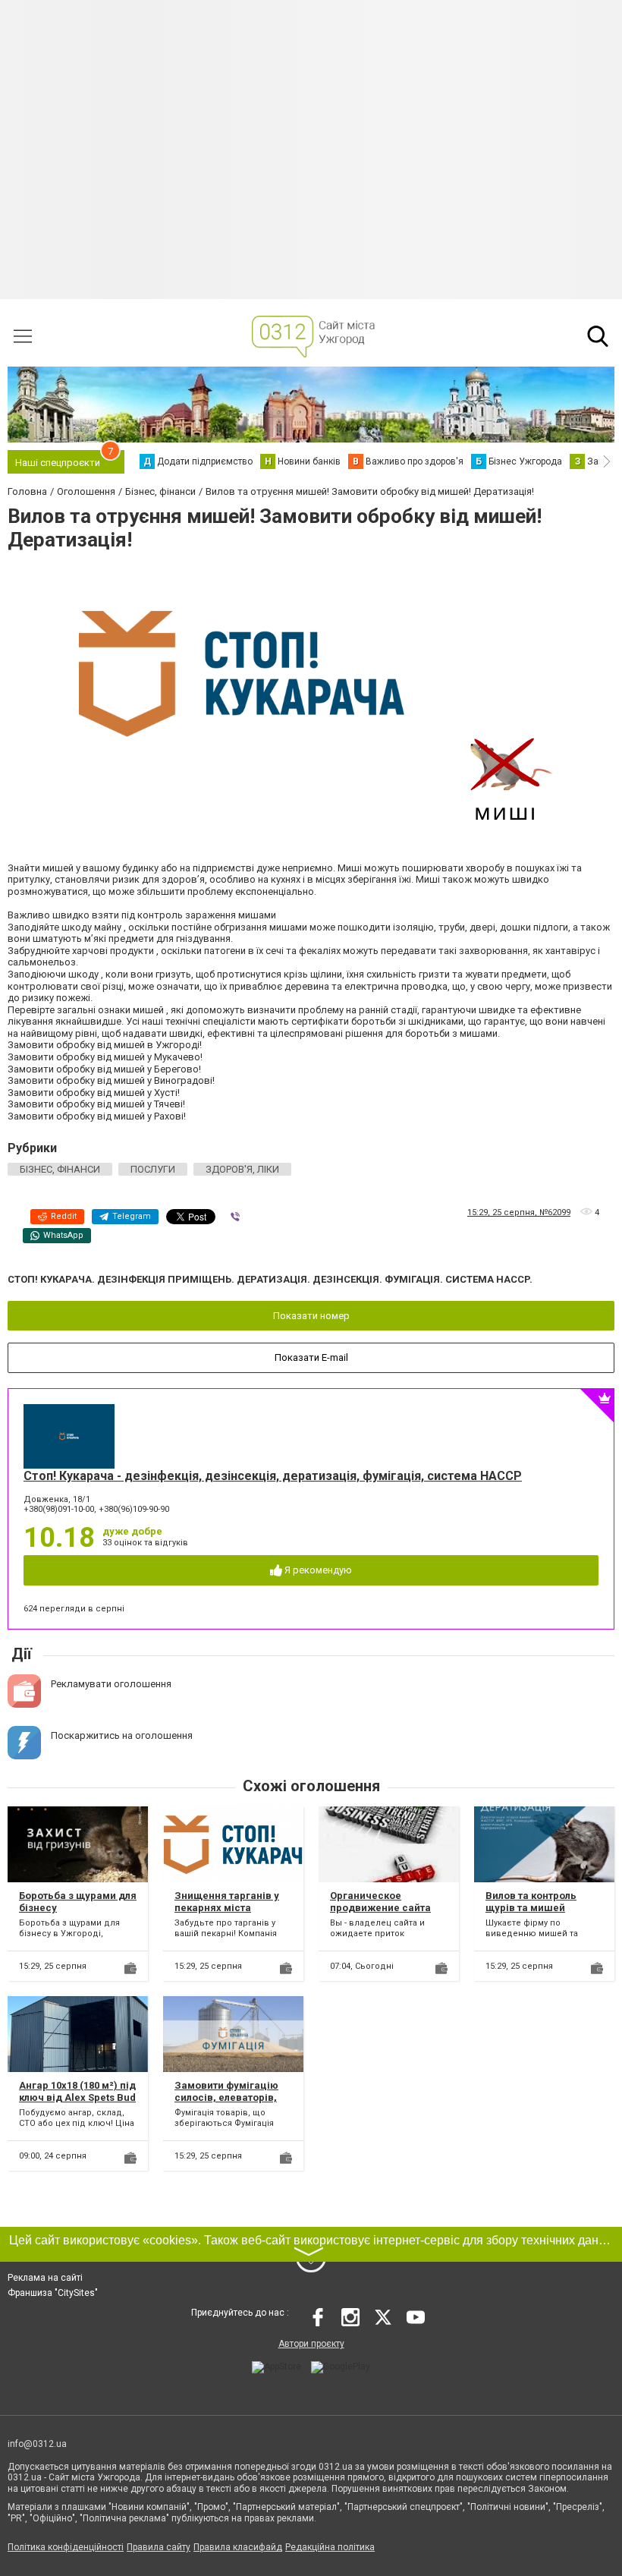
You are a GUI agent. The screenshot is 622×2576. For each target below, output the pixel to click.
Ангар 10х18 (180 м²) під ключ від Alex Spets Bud (77, 2091)
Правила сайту (159, 2547)
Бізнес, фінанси (60, 1169)
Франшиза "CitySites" (53, 2293)
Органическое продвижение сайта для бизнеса (380, 1907)
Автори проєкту (311, 2344)
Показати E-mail (311, 1357)
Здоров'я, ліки (242, 1169)
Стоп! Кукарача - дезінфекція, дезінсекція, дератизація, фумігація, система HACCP (273, 1476)
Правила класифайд (238, 2547)
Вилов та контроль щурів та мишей (531, 1902)
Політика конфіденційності (66, 2547)
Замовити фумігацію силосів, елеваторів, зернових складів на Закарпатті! (226, 2103)
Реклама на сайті (45, 2278)
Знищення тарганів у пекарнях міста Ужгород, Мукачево (227, 1907)
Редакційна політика (330, 2547)
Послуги (153, 1169)
